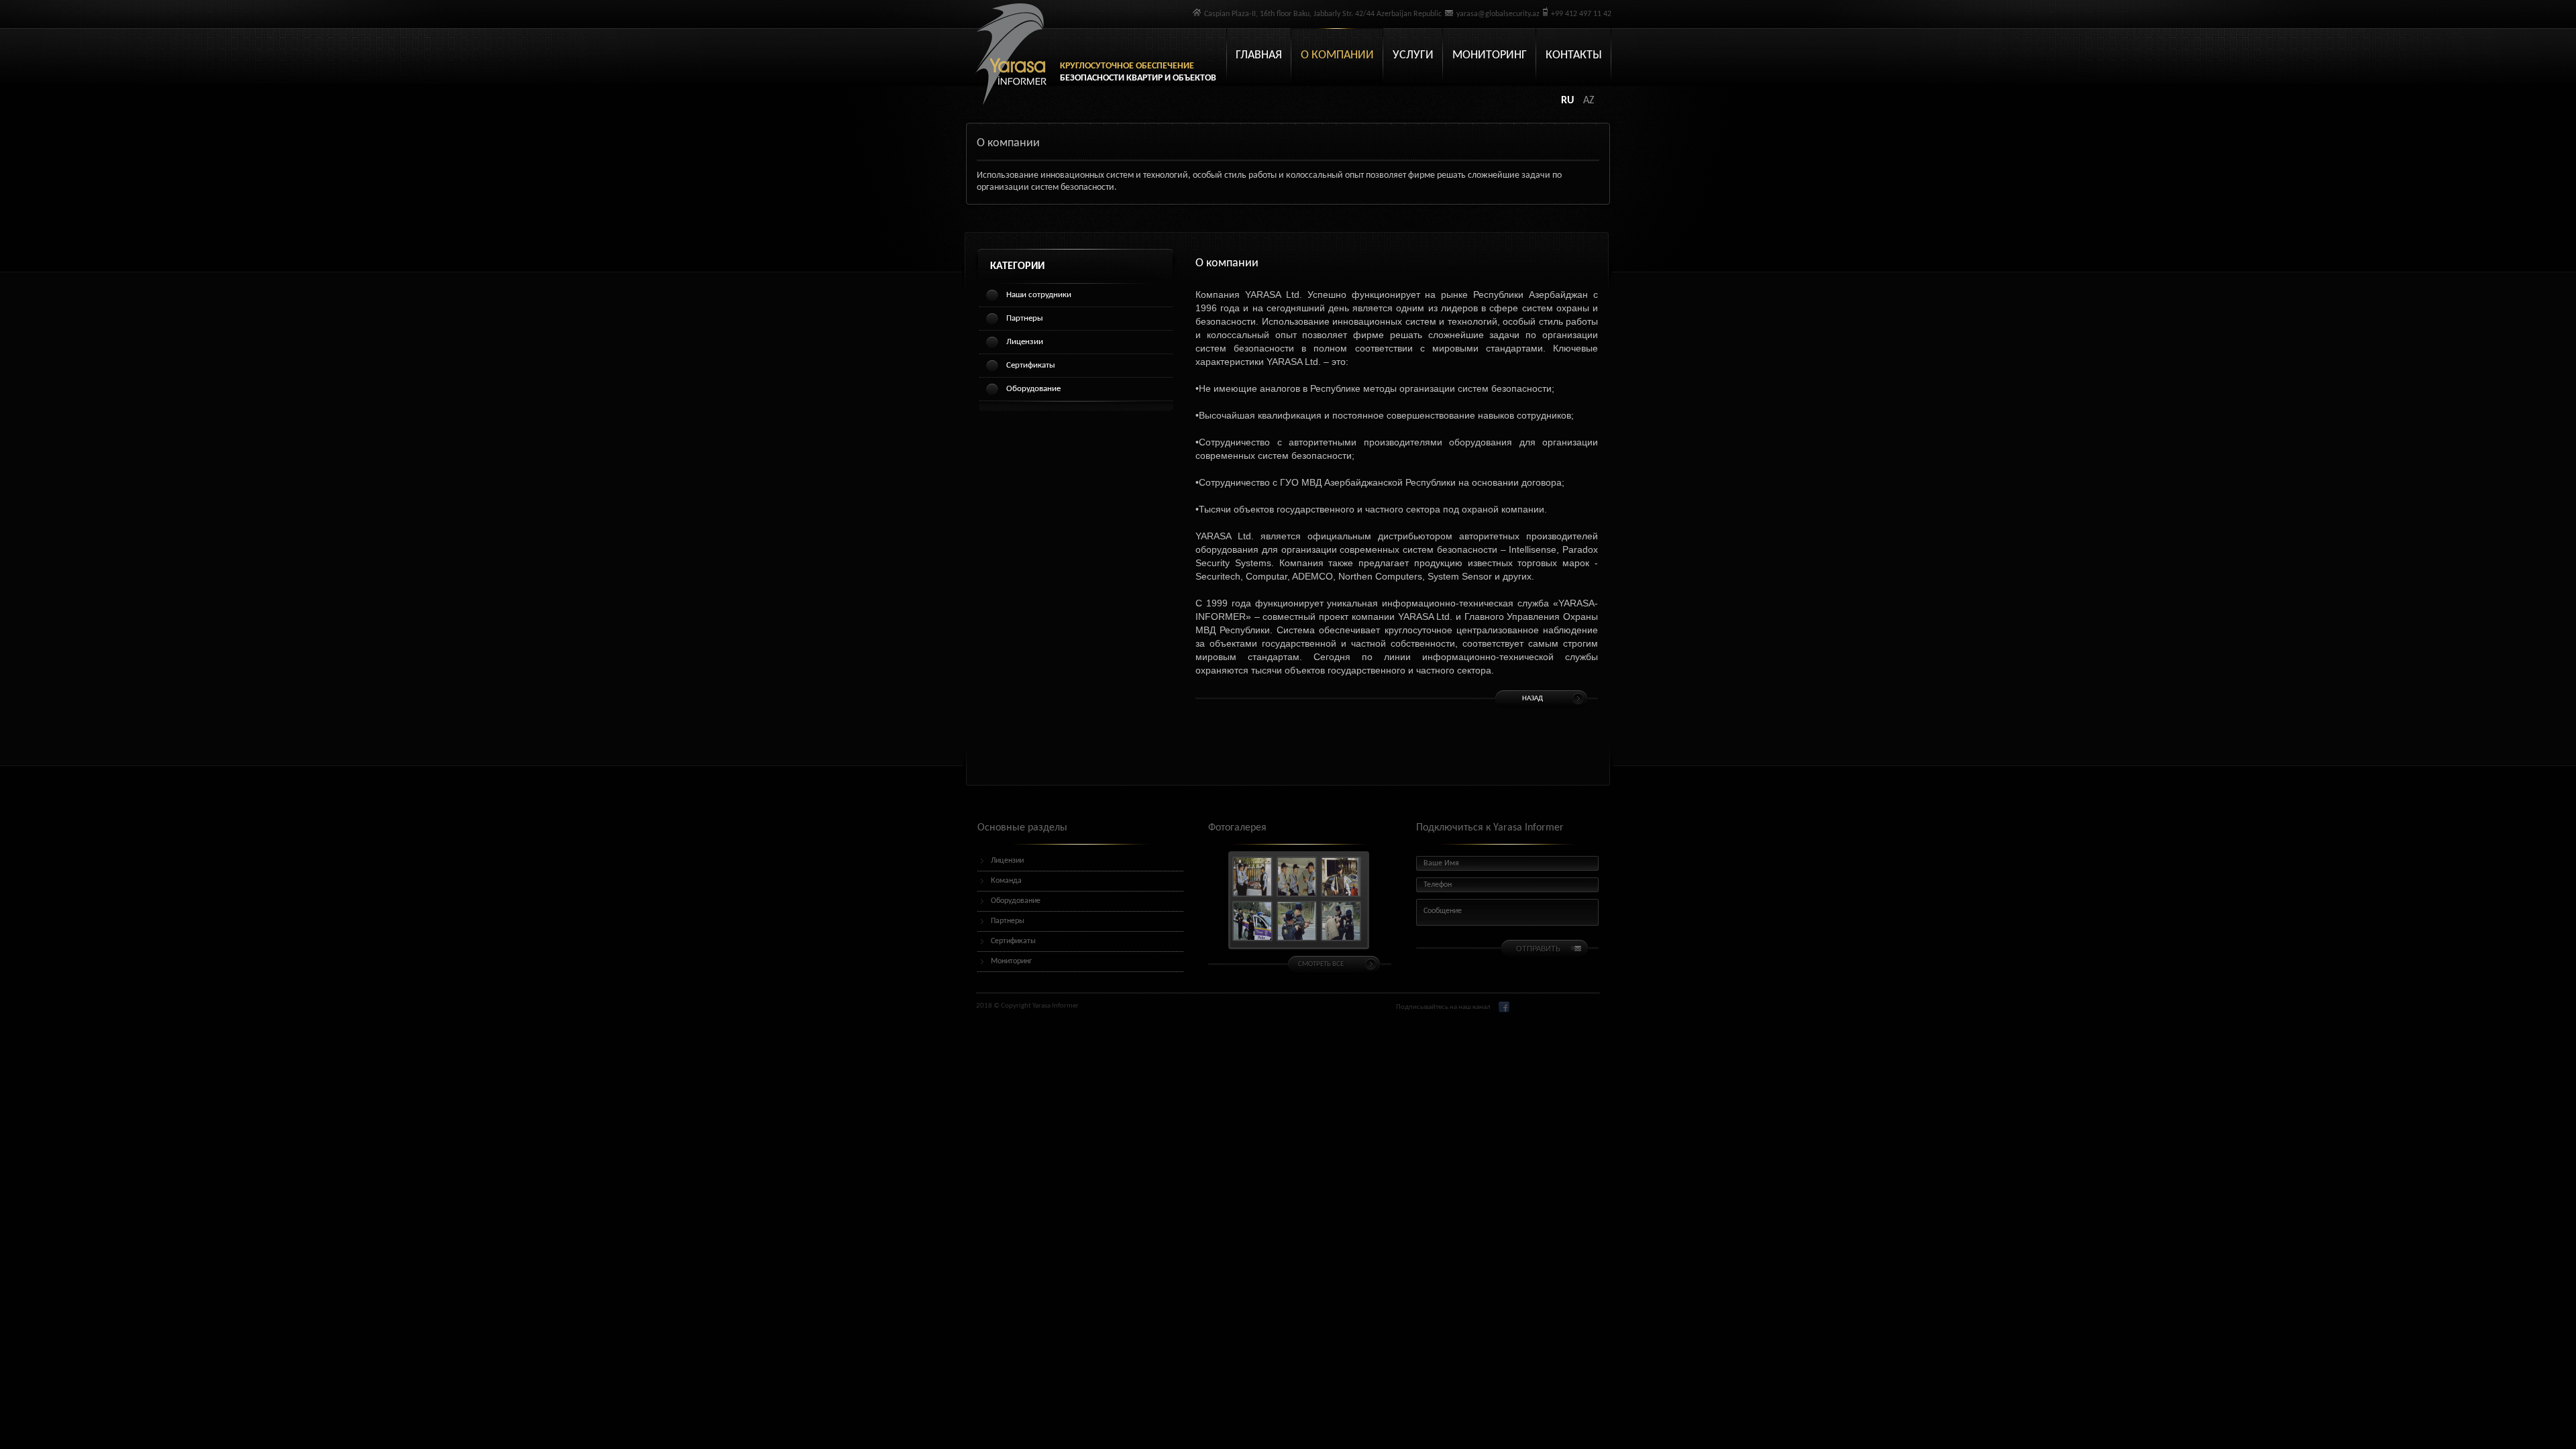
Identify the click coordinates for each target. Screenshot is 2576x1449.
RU (1569, 101)
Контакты (1574, 55)
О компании (1337, 55)
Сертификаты (1031, 365)
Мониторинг (1490, 55)
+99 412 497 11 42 (1581, 14)
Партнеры (1025, 318)
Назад (1533, 699)
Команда (1006, 881)
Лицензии (1025, 342)
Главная (1259, 55)
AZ (1589, 101)
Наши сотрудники (1039, 295)
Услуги (1413, 55)
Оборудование (1033, 389)
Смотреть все (1321, 964)
